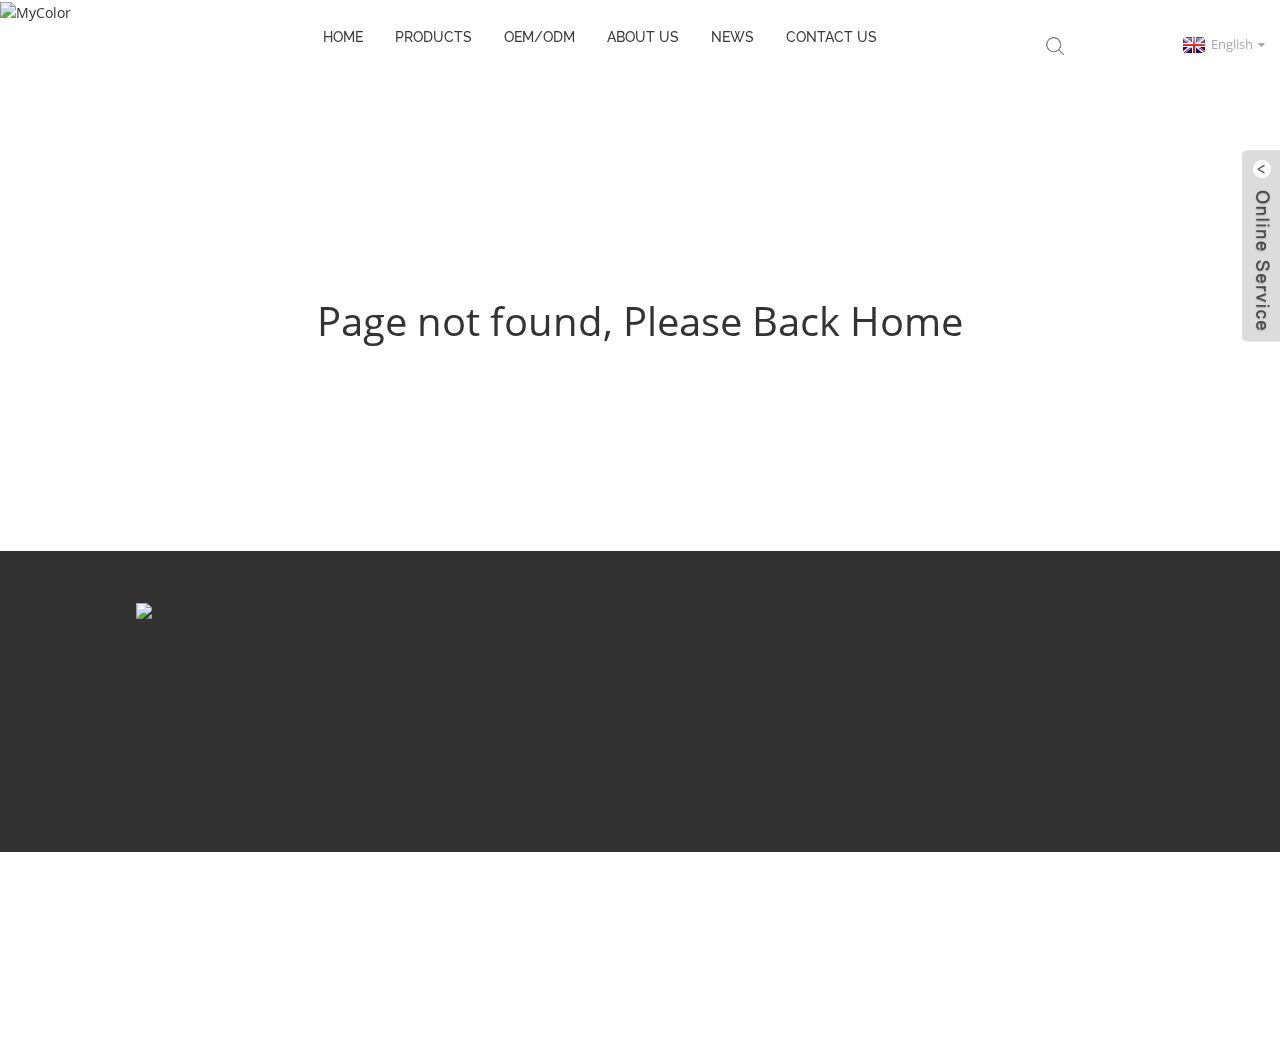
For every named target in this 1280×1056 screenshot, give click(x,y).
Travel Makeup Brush (250, 787)
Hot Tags (684, 757)
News (732, 37)
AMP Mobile (863, 757)
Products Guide (454, 757)
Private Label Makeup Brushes (554, 787)
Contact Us (831, 37)
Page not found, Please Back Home (640, 320)
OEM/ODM (539, 37)
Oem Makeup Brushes (733, 787)
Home (343, 37)
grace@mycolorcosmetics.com (694, 685)
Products (433, 37)
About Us (643, 37)
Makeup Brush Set (387, 787)
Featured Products (580, 757)
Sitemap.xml (769, 757)
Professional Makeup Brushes (908, 787)
